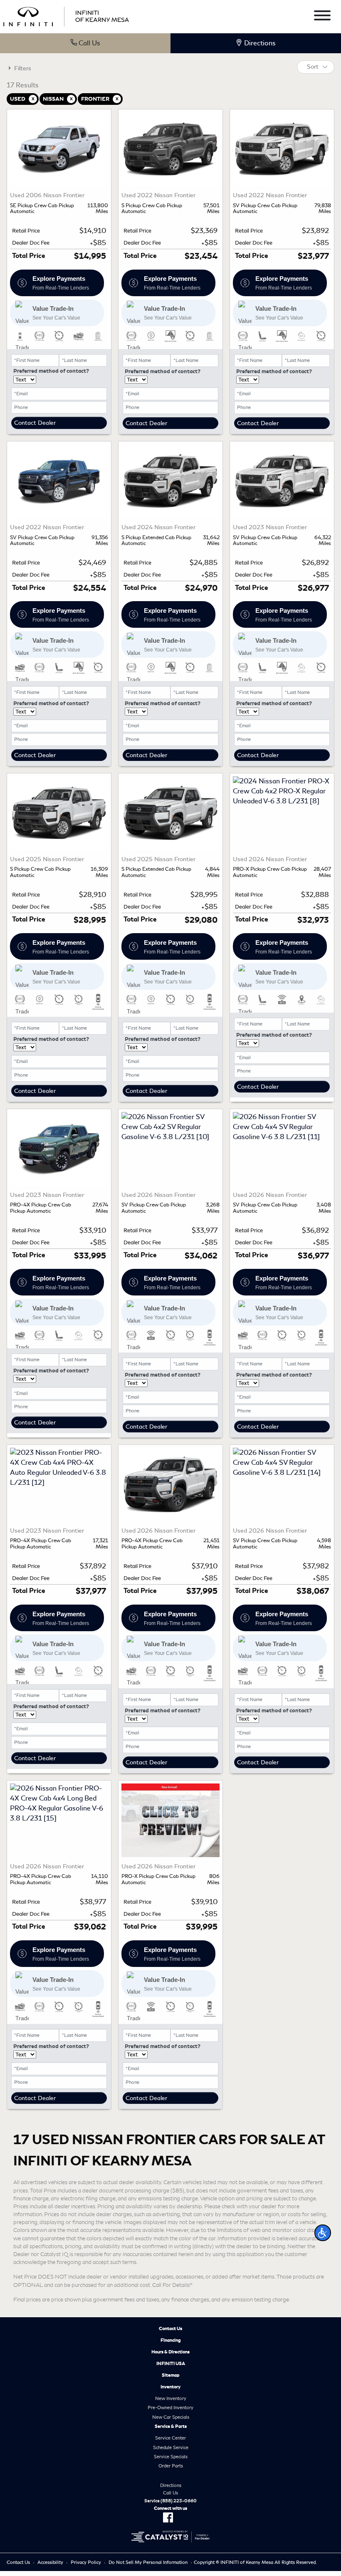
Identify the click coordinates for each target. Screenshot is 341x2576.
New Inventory (171, 2398)
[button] (323, 2233)
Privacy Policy (86, 2562)
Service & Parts (171, 2426)
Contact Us (170, 2328)
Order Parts (171, 2466)
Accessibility (50, 2562)
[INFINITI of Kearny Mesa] (66, 15)
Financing (171, 2340)
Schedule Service (171, 2447)
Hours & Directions (170, 2352)
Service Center (170, 2438)
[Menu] (322, 17)
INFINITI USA (171, 2363)
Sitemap (171, 2375)
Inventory (170, 2387)
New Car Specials (171, 2417)
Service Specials (171, 2457)
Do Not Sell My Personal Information (148, 2562)
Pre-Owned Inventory (170, 2408)
